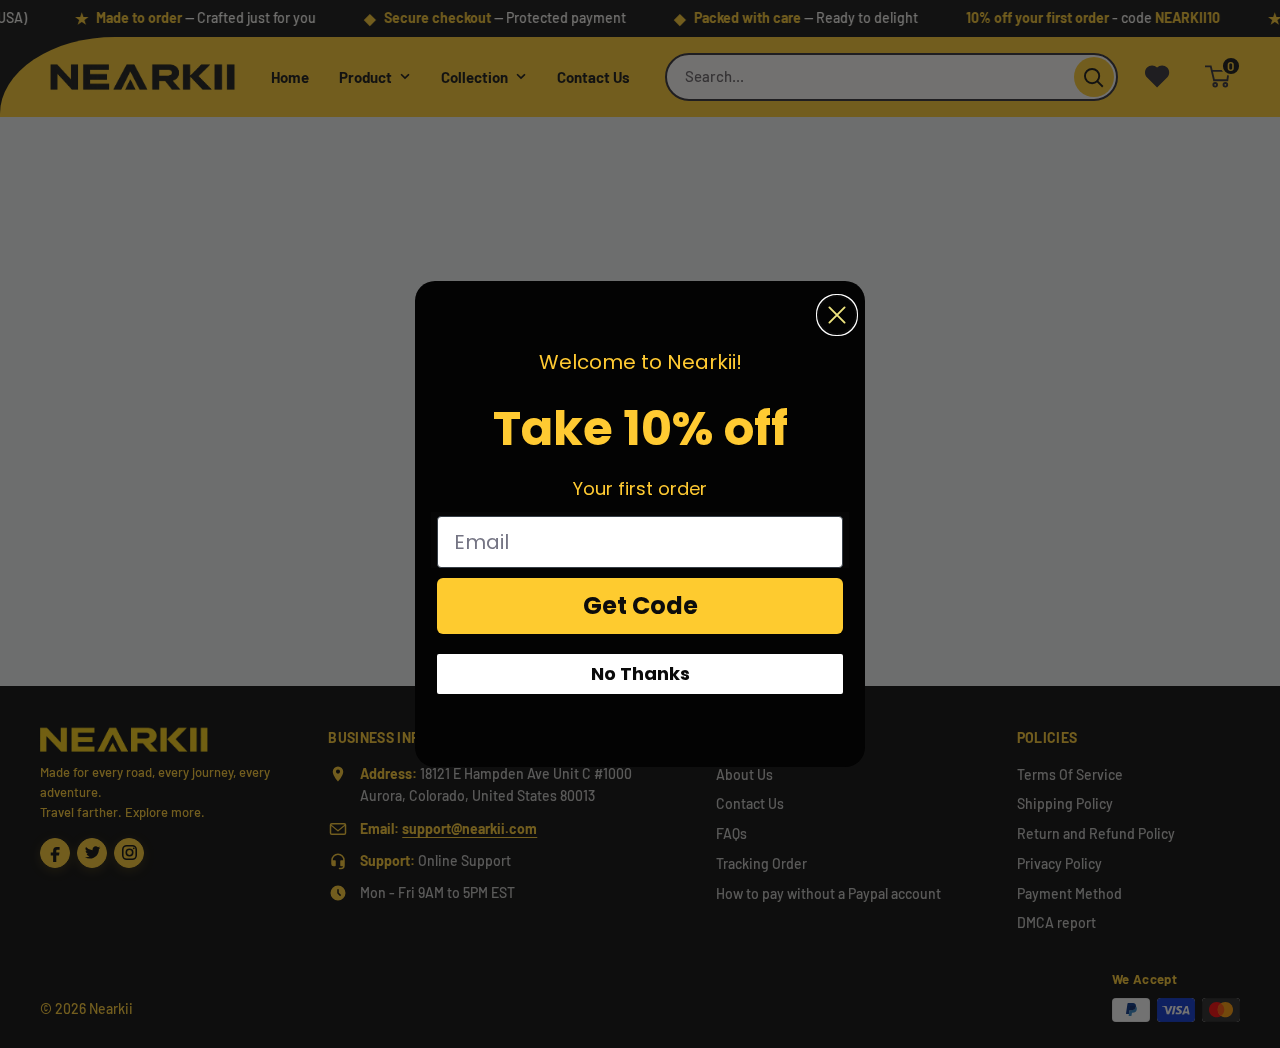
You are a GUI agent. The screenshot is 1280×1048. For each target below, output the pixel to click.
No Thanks (640, 673)
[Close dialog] (837, 315)
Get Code (640, 605)
